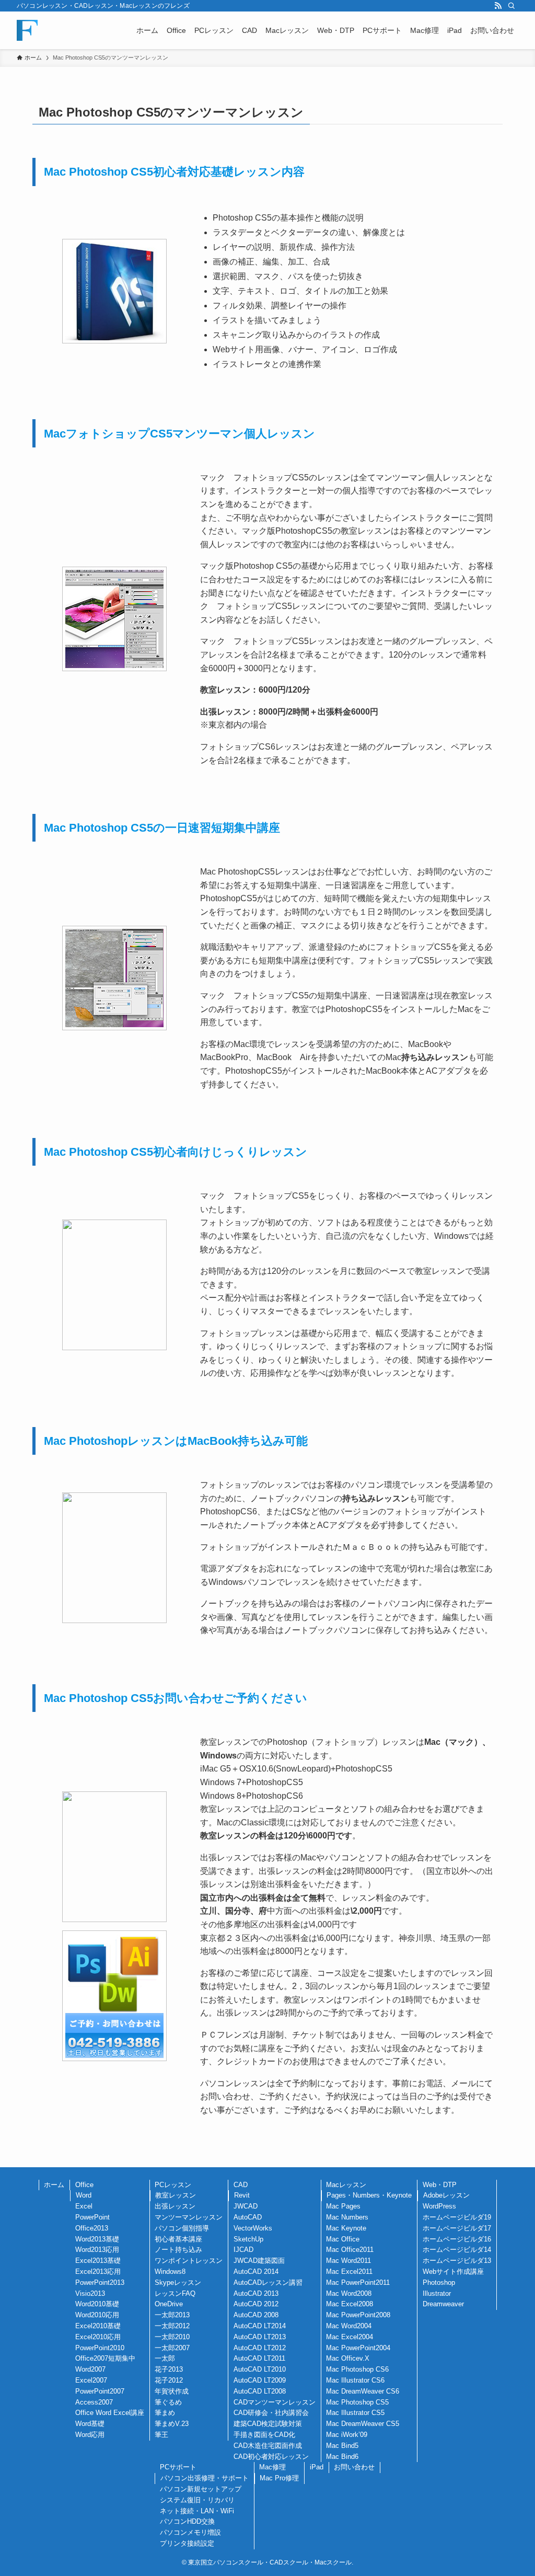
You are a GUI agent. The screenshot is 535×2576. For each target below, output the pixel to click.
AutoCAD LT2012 (260, 2348)
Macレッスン (346, 2185)
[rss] (498, 6)
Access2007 (94, 2402)
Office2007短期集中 (105, 2358)
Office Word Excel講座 (110, 2413)
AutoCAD (248, 2217)
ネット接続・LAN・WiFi (197, 2511)
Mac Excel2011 (349, 2272)
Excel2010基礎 (98, 2326)
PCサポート (178, 2467)
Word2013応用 (97, 2250)
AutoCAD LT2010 (260, 2369)
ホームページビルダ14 (457, 2250)
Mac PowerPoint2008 (358, 2315)
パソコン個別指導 (182, 2228)
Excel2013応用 (98, 2272)
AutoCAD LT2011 (259, 2358)
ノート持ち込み (178, 2250)
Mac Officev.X (348, 2358)
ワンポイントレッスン (189, 2261)
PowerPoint (92, 2217)
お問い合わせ (354, 2467)
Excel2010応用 (98, 2337)
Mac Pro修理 (279, 2478)
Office (84, 2185)
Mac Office (343, 2239)
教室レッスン (176, 2195)
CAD (241, 2185)
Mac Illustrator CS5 (355, 2413)
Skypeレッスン (178, 2282)
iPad (317, 2467)
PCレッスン (173, 2185)
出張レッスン (175, 2206)
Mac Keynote (346, 2228)
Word (84, 2195)
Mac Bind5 (342, 2446)
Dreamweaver (443, 2304)
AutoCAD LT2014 (260, 2326)
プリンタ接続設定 (187, 2543)
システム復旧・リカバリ (197, 2500)
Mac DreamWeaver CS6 (363, 2391)
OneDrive (169, 2304)
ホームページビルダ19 (457, 2217)
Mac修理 (272, 2467)
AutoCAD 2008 (256, 2315)
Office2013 (92, 2228)
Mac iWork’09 (347, 2435)
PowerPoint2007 (100, 2391)
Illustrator (437, 2293)
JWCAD (246, 2206)
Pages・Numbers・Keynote (369, 2195)
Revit (242, 2195)
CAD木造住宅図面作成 (268, 2446)
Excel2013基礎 (98, 2261)
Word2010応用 (97, 2315)
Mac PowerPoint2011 (358, 2282)
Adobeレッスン (446, 2195)
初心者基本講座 (178, 2239)
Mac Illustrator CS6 (355, 2380)
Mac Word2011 (348, 2261)
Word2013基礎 (97, 2239)
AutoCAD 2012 (256, 2304)
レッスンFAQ (175, 2293)
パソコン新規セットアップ (201, 2489)
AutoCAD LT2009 (260, 2380)
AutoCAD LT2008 (260, 2391)
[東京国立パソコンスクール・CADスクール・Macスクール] (27, 30)
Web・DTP (440, 2185)
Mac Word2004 (349, 2326)
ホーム (54, 2185)
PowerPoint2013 (100, 2282)
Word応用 (90, 2435)
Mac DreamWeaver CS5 (363, 2424)
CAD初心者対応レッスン (271, 2457)
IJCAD (243, 2250)
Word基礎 (90, 2424)
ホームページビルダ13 (457, 2261)
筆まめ (165, 2413)
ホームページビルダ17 (457, 2228)
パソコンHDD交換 (187, 2521)
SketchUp (248, 2239)
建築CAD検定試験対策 (268, 2424)
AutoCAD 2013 (256, 2293)
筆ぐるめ (168, 2402)
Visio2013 (90, 2293)
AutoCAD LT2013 (260, 2337)
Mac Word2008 (349, 2293)
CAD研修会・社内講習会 (271, 2413)
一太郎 (165, 2358)
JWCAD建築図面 (259, 2261)
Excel (84, 2206)
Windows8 (170, 2272)
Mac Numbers (347, 2217)
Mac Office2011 (350, 2250)
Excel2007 (91, 2380)
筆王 (161, 2435)
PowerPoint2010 (100, 2348)
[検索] (511, 6)
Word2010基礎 (97, 2304)
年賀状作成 (172, 2391)
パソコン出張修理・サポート (205, 2478)
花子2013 (169, 2369)
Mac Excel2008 (350, 2304)
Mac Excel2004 (350, 2337)
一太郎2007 (172, 2348)
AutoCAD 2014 (256, 2272)
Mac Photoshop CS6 (357, 2369)
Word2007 (90, 2369)
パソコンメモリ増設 (190, 2532)
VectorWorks (253, 2228)
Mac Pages (343, 2206)
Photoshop (439, 2282)
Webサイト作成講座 (453, 2272)
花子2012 (169, 2380)
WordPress (439, 2206)
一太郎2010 (172, 2337)
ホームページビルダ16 (457, 2239)
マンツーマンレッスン (189, 2217)
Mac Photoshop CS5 (357, 2402)
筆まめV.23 (172, 2424)
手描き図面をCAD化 (264, 2435)
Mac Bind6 (342, 2457)
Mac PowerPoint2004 (358, 2348)
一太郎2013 (172, 2315)
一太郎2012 (172, 2326)
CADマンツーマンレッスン (275, 2402)
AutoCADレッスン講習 (268, 2282)
